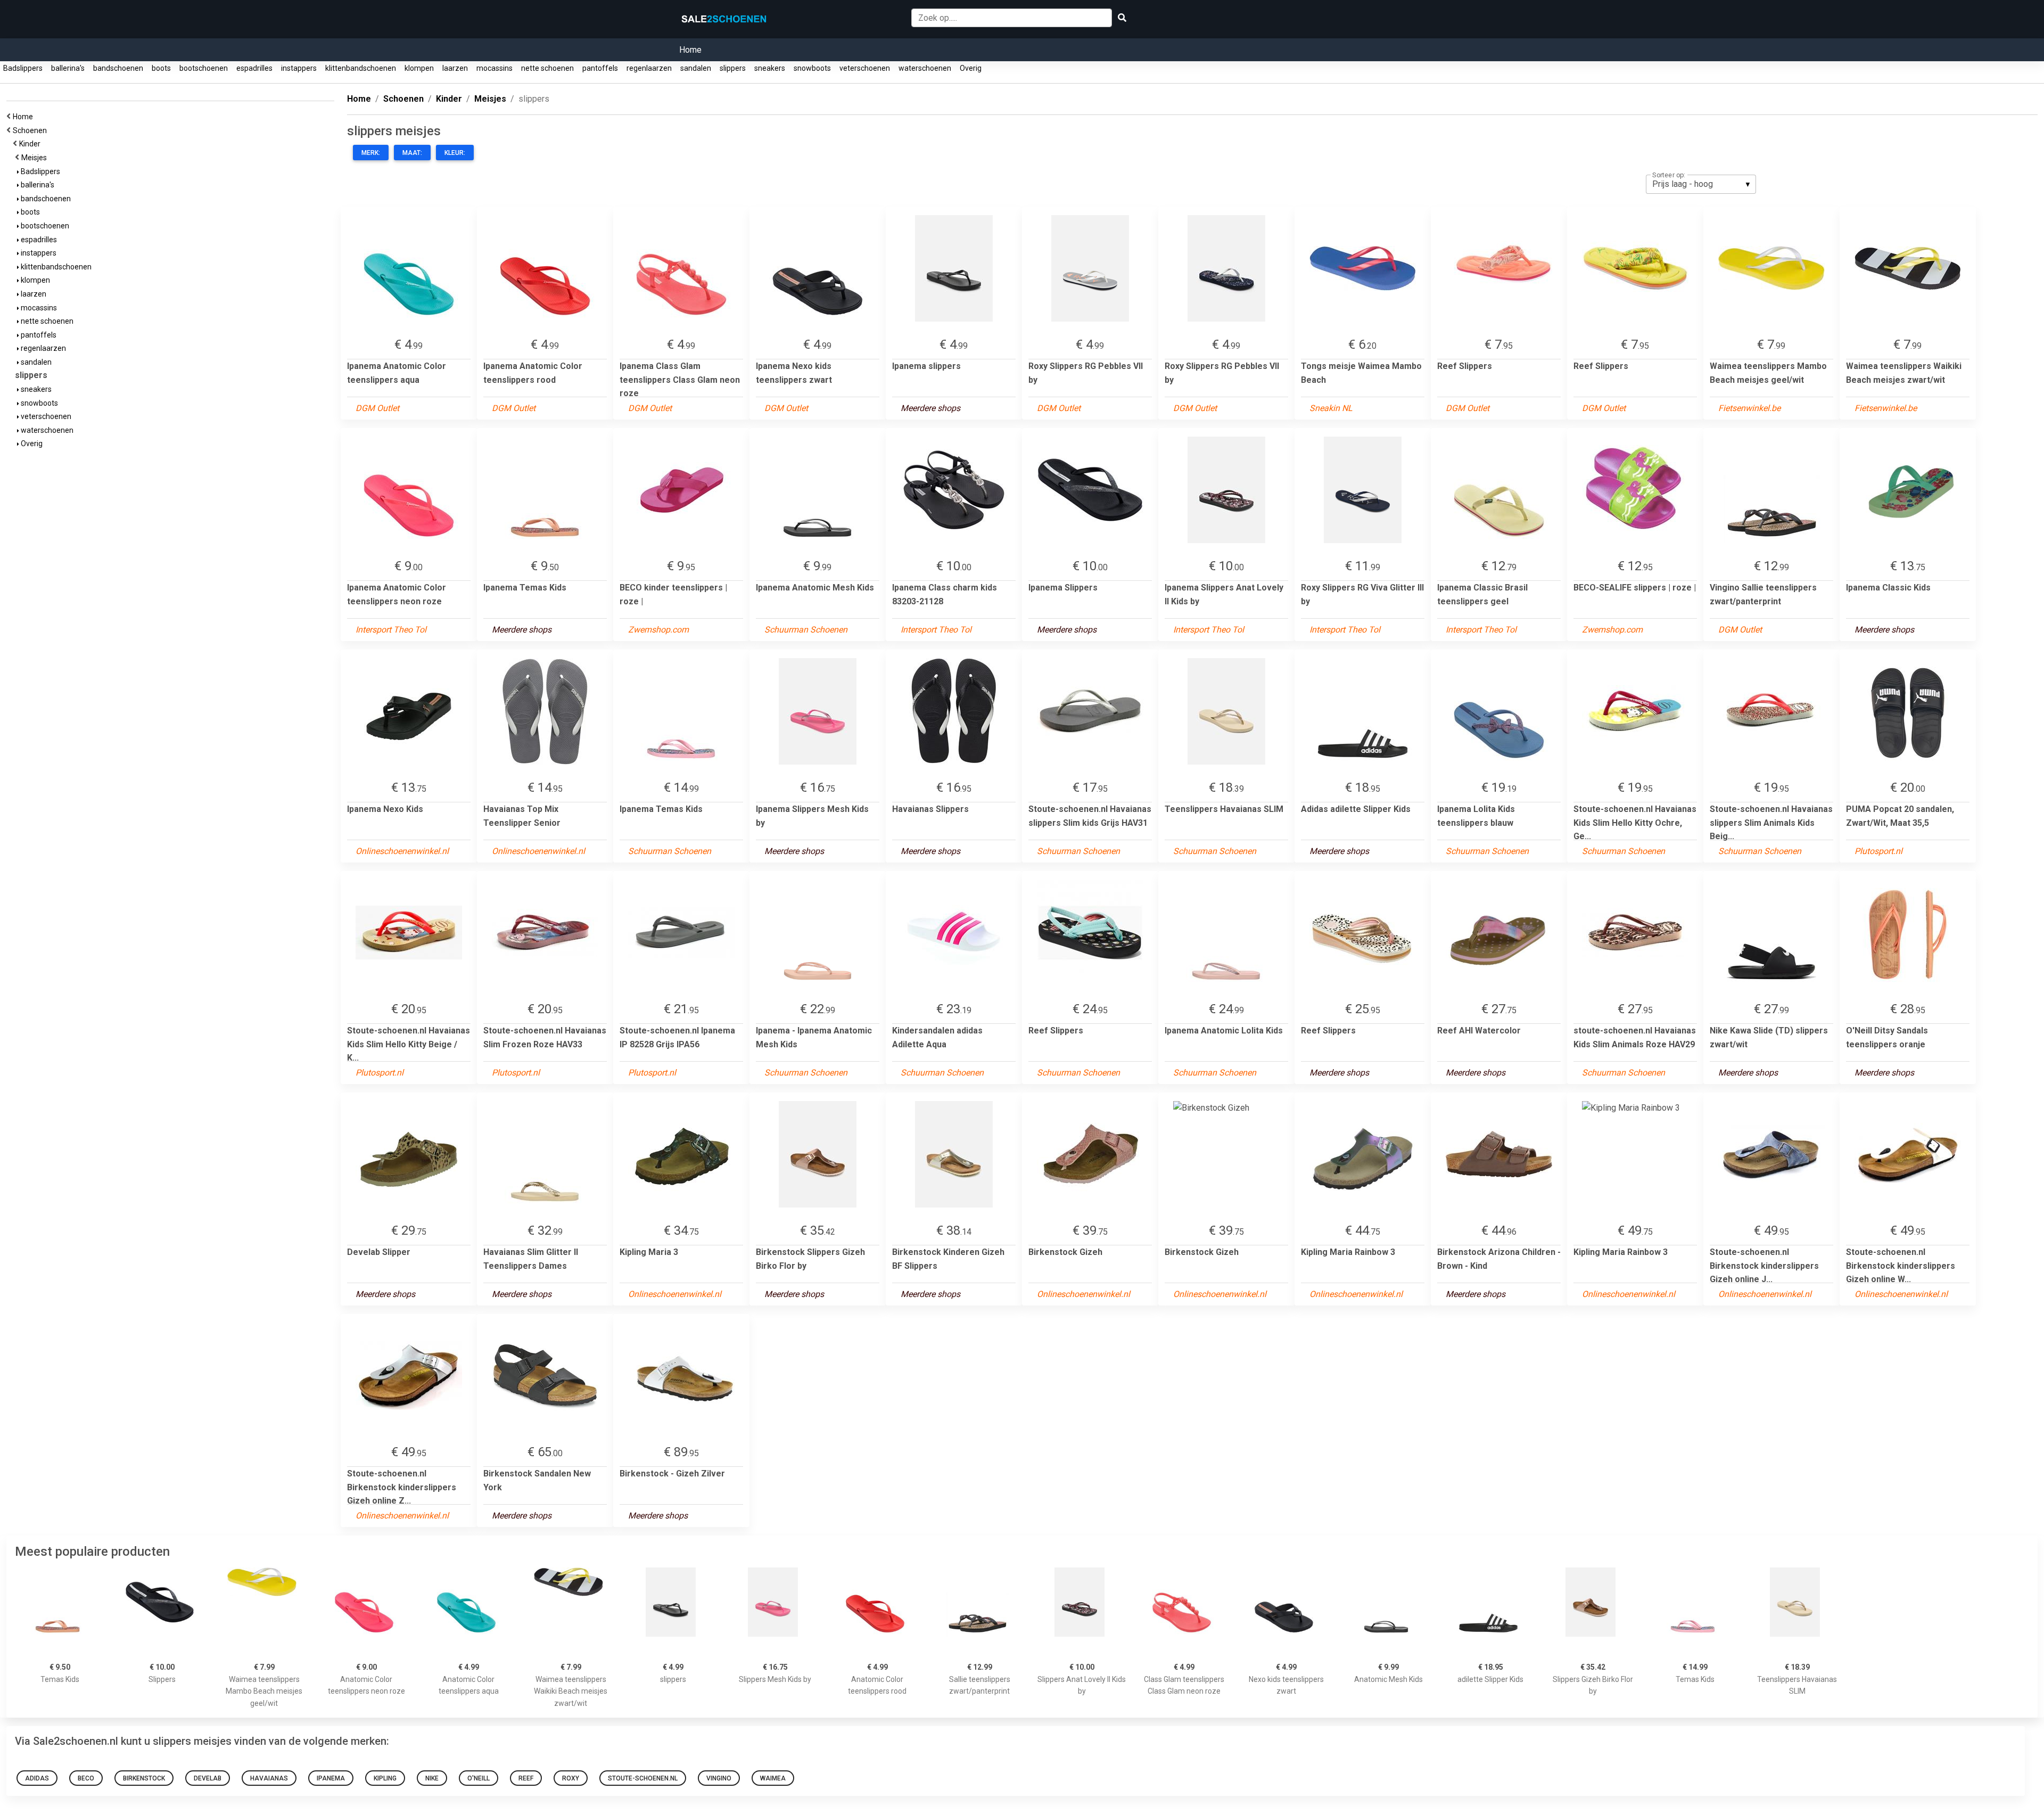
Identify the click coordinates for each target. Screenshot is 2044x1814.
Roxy (571, 1778)
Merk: (371, 153)
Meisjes (36, 158)
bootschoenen (204, 68)
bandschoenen (118, 68)
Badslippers (23, 68)
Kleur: (455, 153)
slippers (733, 68)
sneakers (770, 68)
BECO (86, 1778)
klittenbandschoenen (361, 68)
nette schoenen (547, 68)
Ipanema (331, 1778)
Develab (208, 1778)
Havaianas (269, 1778)
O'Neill (479, 1778)
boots (161, 68)
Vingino (719, 1778)
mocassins (494, 68)
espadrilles (254, 68)
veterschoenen (865, 68)
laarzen (455, 68)
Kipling (385, 1778)
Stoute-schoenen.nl (643, 1778)
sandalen (696, 68)
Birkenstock (144, 1778)
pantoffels (600, 68)
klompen (419, 68)
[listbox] (1701, 184)
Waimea (773, 1778)
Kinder (31, 144)
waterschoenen (925, 68)
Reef (526, 1778)
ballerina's (68, 68)
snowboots (812, 68)
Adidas (37, 1778)
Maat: (412, 153)
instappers (299, 68)
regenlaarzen (649, 68)
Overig (971, 68)
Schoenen (31, 130)
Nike (432, 1778)
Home (690, 50)
